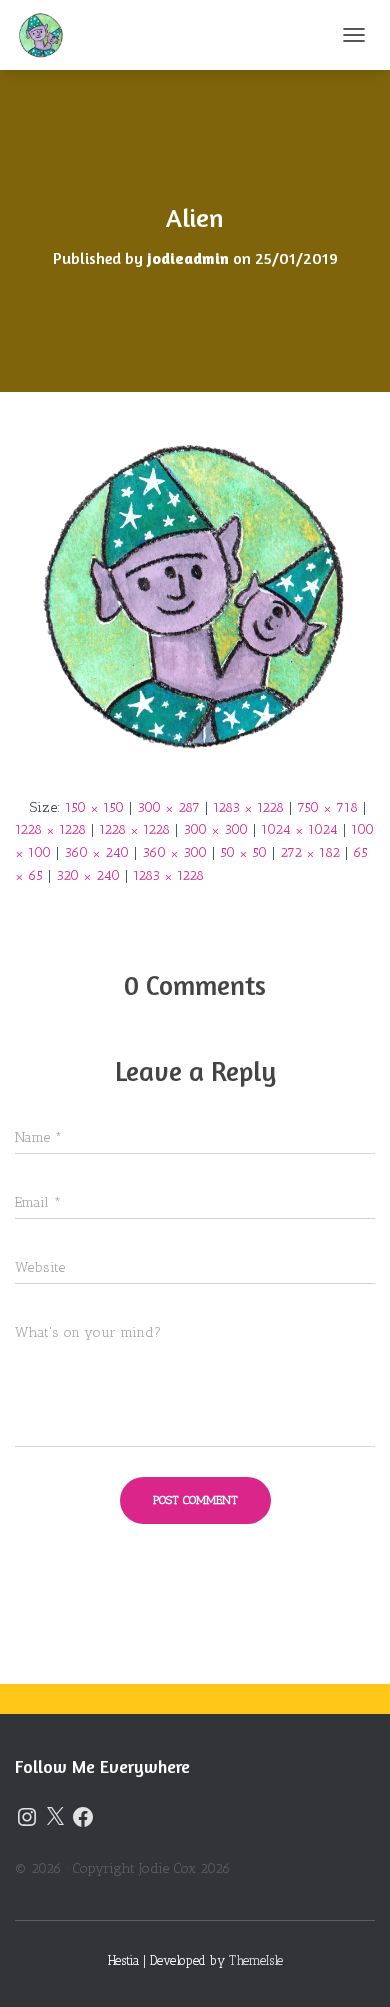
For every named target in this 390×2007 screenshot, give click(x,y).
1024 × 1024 (299, 829)
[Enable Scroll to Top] (350, 1967)
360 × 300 (174, 852)
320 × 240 (88, 875)
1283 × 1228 (248, 807)
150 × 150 (94, 807)
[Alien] (195, 593)
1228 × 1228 (50, 829)
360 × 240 (96, 852)
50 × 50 (243, 852)
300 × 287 (168, 807)
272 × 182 (310, 852)
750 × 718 (327, 807)
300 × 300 (215, 829)
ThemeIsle (256, 1960)
